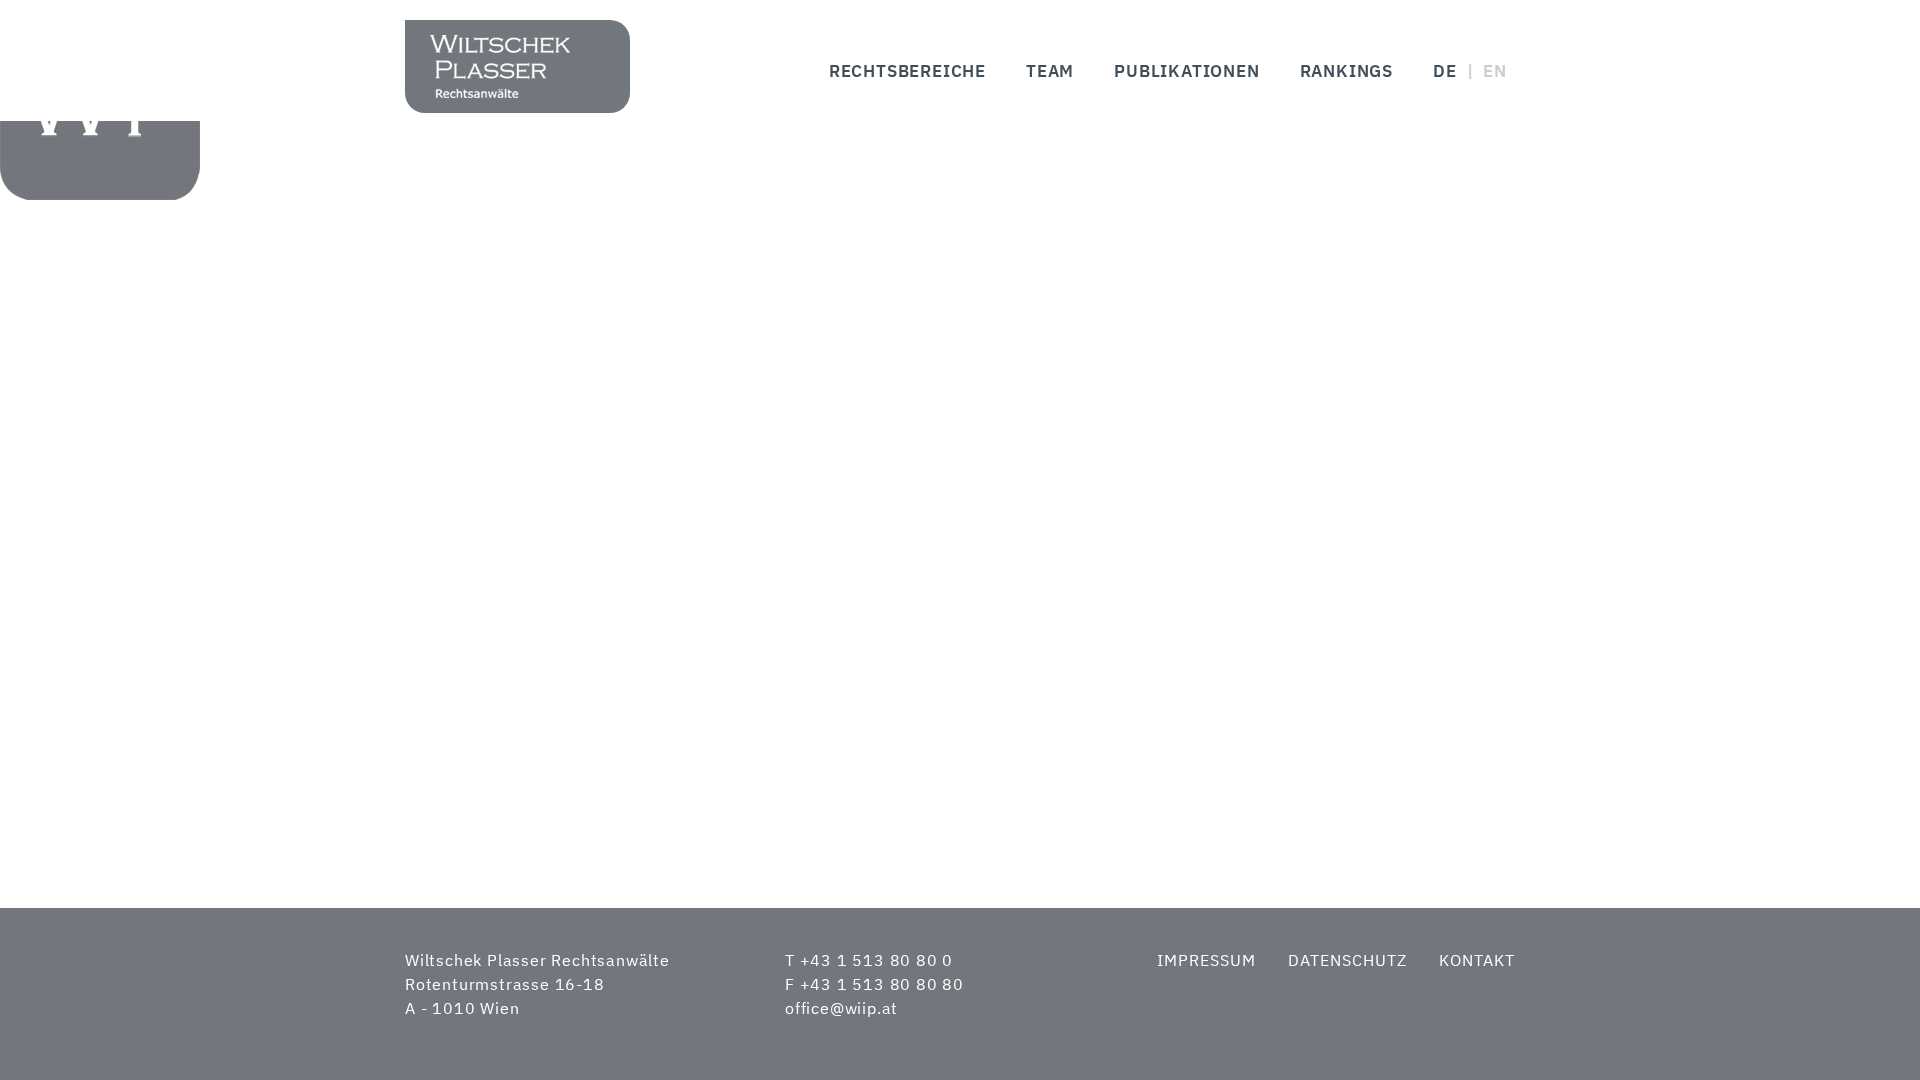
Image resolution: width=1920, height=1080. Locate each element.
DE (1445, 71)
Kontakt (1477, 960)
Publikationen (1186, 71)
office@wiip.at (841, 1008)
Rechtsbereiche (907, 71)
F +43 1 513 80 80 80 (874, 984)
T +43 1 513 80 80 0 (869, 960)
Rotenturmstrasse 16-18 (505, 984)
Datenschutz (1347, 960)
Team (1050, 71)
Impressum (1206, 960)
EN (1495, 71)
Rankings (1346, 71)
